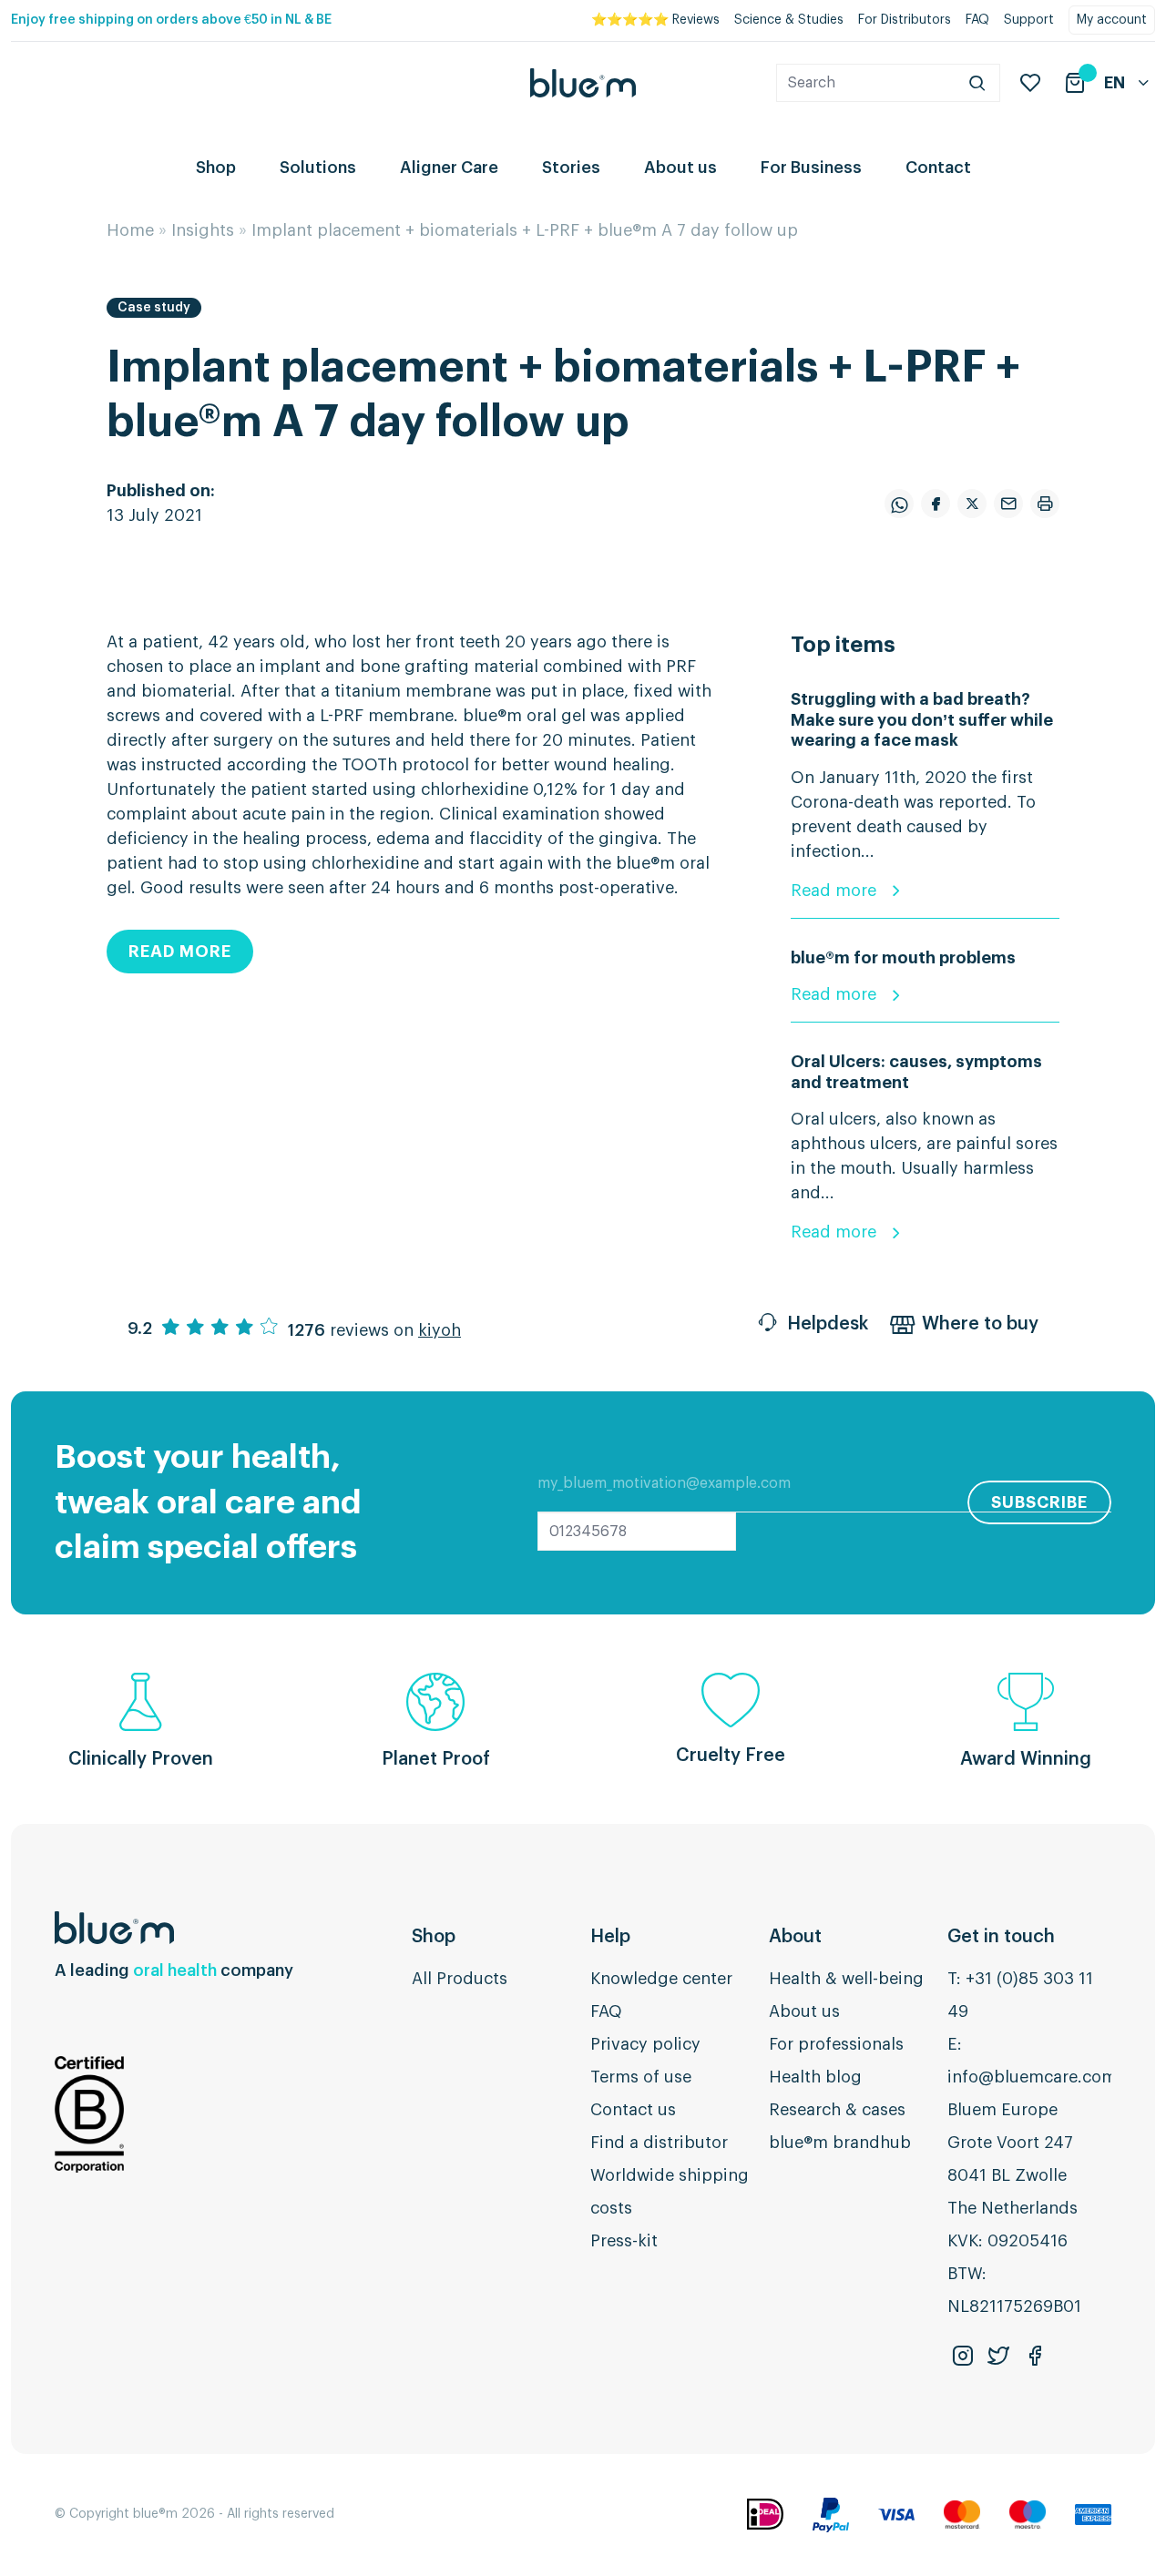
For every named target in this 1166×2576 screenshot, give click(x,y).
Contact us (633, 2110)
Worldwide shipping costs (670, 2192)
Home (130, 230)
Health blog (815, 2077)
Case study (154, 308)
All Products (460, 1979)
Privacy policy (645, 2044)
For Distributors (905, 20)
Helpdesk (828, 1324)
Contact (938, 168)
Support (1029, 20)
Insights (203, 230)
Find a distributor (659, 2143)
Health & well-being (846, 1979)
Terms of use (641, 2077)
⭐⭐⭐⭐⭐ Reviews (655, 20)
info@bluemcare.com (1032, 2077)
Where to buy (980, 1324)
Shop (216, 168)
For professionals (836, 2044)
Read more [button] (180, 952)
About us (680, 168)
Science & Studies (789, 20)
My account (1112, 20)
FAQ (977, 20)
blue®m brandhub (840, 2143)
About (795, 1937)
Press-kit (624, 2241)
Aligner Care (449, 168)
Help (610, 1937)
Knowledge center (661, 1979)
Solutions (318, 168)
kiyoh (440, 1330)
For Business (811, 168)
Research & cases (837, 2110)
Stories (571, 168)
